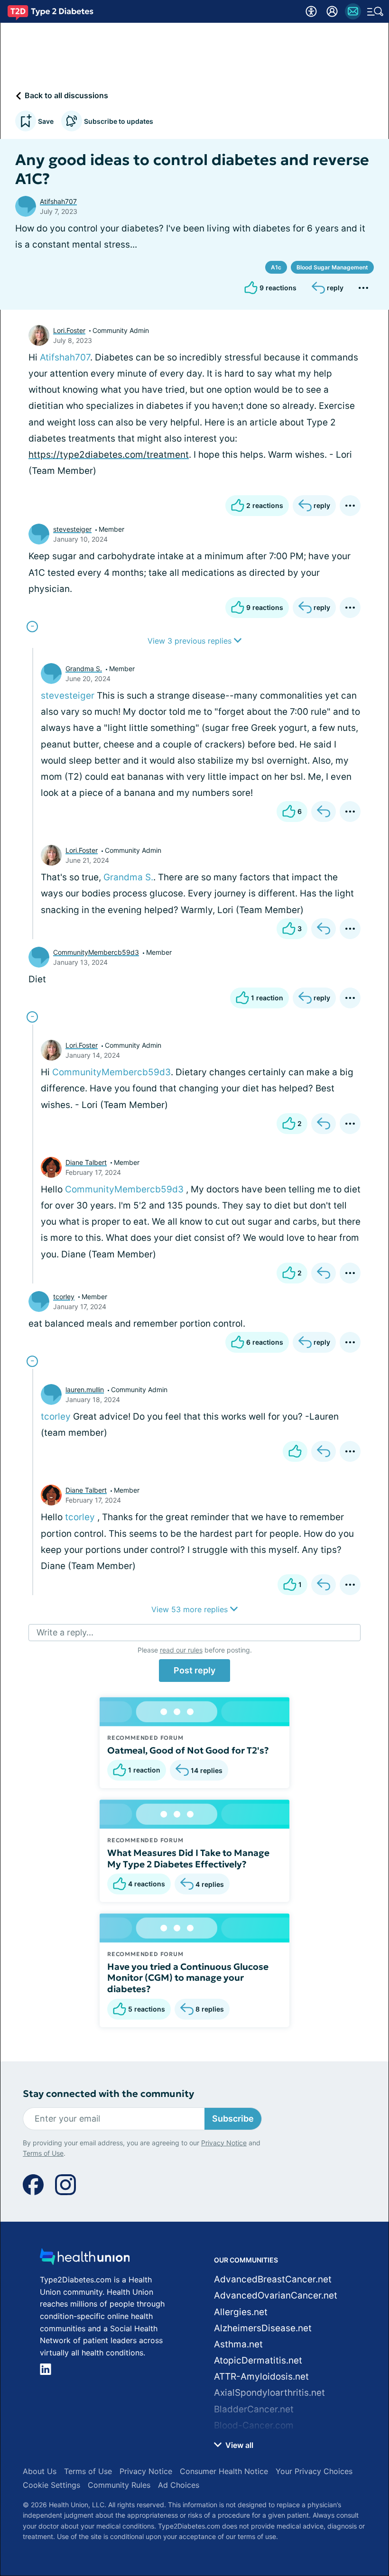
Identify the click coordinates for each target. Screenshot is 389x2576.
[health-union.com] (85, 2259)
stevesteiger (72, 529)
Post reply (194, 1670)
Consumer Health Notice (224, 2471)
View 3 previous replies (191, 641)
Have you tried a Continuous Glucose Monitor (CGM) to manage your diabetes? (188, 1978)
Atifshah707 (58, 201)
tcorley (64, 1297)
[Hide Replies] (32, 627)
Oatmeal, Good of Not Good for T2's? (188, 1750)
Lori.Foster (69, 330)
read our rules (181, 1650)
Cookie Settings (51, 2485)
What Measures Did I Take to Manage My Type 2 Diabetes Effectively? (188, 1858)
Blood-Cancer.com (254, 2425)
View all (238, 2445)
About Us (40, 2471)
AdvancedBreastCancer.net (273, 2279)
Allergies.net (241, 2312)
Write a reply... (65, 1632)
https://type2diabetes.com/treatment (109, 455)
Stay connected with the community (108, 2094)
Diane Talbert (86, 1162)
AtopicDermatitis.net (258, 2360)
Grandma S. (84, 669)
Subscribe (233, 2119)
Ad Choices (179, 2485)
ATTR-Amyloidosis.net (261, 2377)
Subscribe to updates (119, 121)
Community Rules (119, 2485)
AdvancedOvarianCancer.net (276, 2295)
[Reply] (324, 812)
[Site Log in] (332, 11)
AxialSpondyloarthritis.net (269, 2393)
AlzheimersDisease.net (263, 2328)
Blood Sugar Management (332, 267)
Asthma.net (238, 2344)
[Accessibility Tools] (311, 11)
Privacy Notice (224, 2143)
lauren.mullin (85, 1390)
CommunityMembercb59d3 (96, 952)
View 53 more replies (191, 1609)
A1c (276, 267)
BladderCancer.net (254, 2409)
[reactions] (295, 1451)
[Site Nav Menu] (375, 11)
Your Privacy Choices (314, 2471)
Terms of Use (43, 2153)
